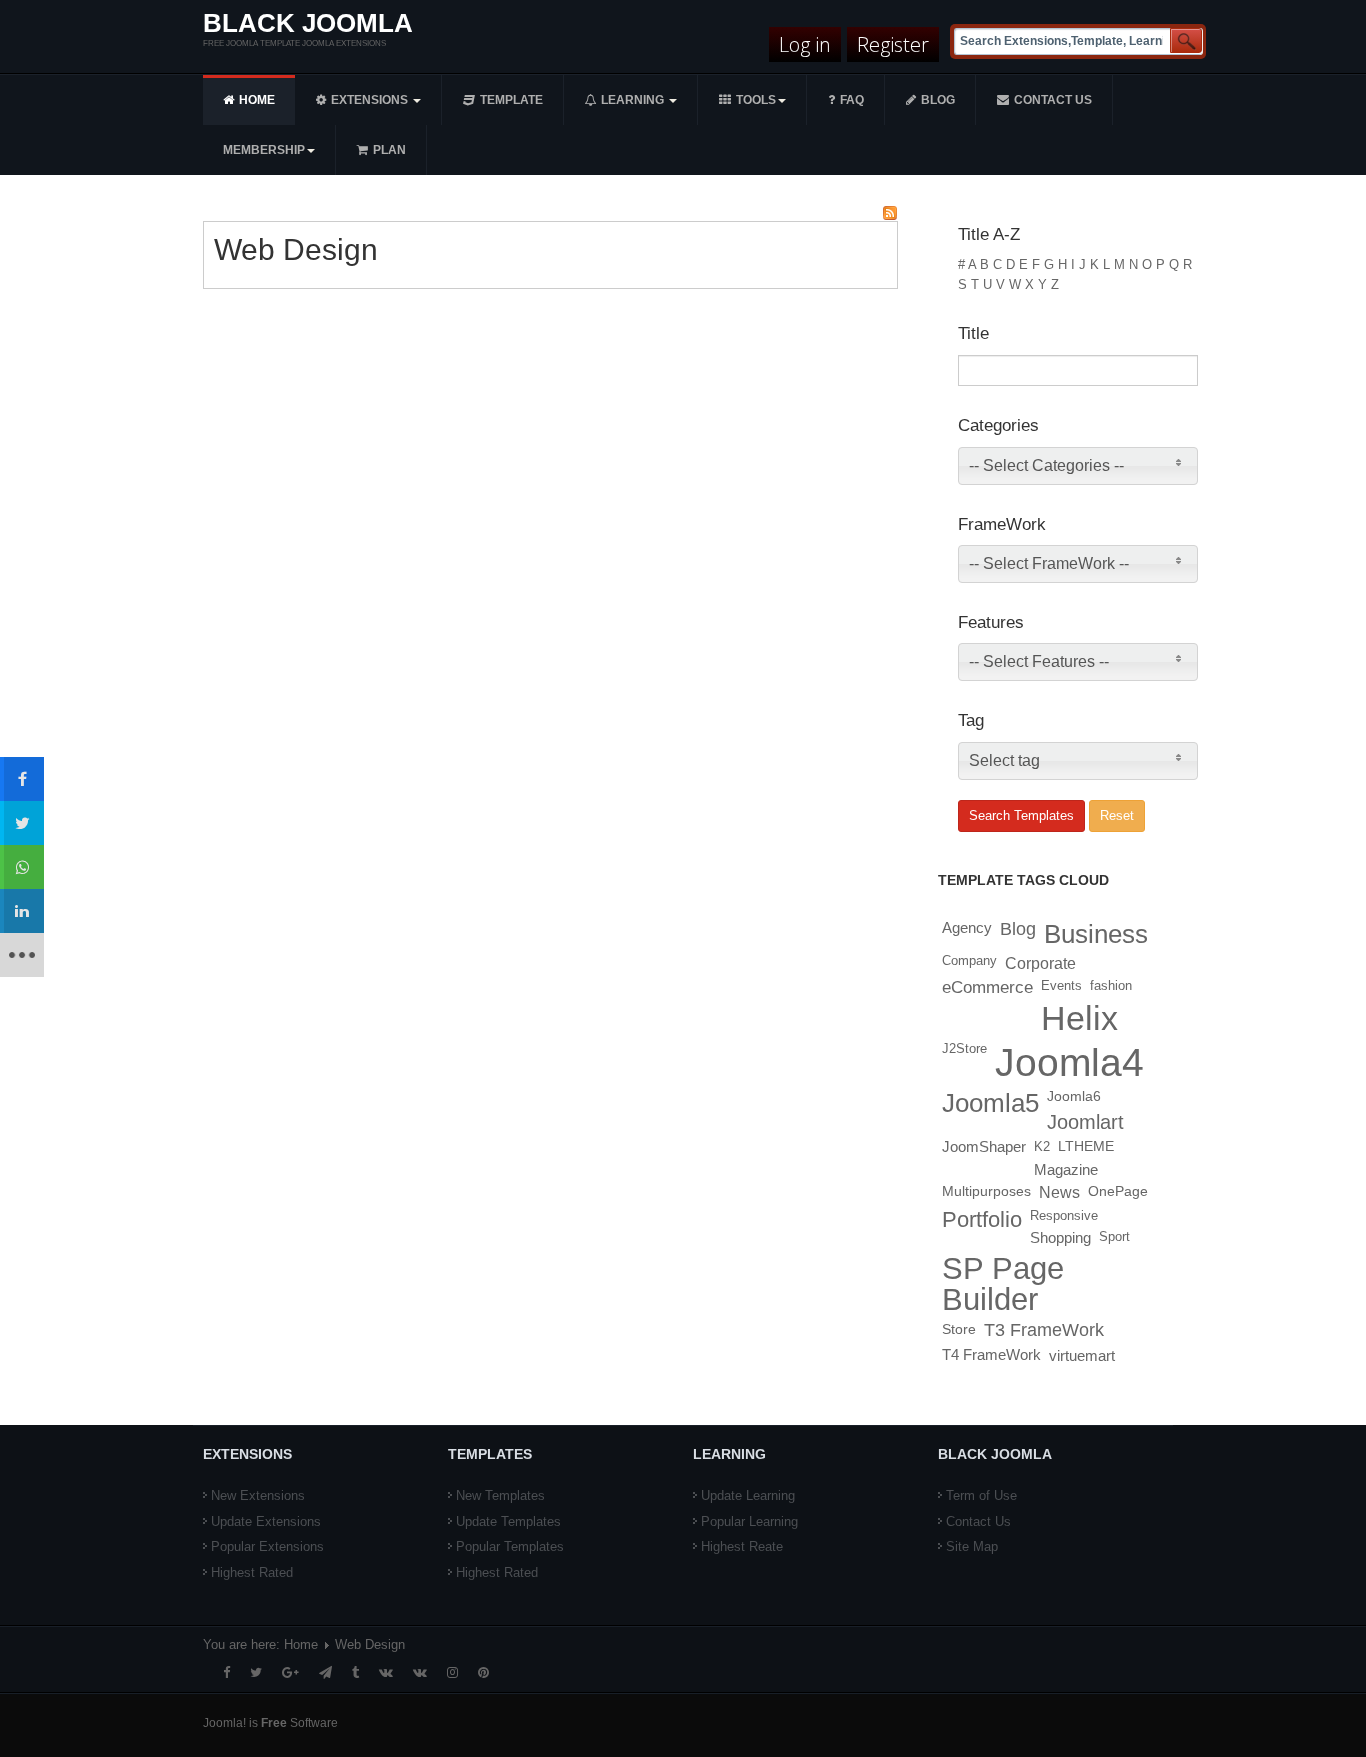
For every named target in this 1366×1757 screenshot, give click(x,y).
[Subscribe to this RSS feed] (890, 213)
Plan (389, 150)
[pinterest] (483, 1672)
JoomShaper (984, 1147)
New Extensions (258, 1495)
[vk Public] (420, 1672)
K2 (1042, 1146)
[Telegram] (325, 1672)
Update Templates (508, 1521)
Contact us (1053, 100)
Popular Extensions (267, 1546)
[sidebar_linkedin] (22, 911)
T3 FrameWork (1044, 1330)
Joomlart (1085, 1122)
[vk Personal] (386, 1672)
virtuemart (1082, 1355)
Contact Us (978, 1521)
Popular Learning (749, 1521)
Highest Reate (742, 1546)
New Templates (500, 1495)
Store (959, 1329)
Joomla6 (1074, 1096)
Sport (1114, 1236)
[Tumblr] (355, 1672)
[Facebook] (226, 1672)
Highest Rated (252, 1572)
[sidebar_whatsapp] (22, 867)
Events (1061, 985)
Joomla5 (990, 1103)
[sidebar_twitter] (22, 823)
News (1059, 1192)
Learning (634, 100)
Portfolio (982, 1219)
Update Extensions (266, 1521)
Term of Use (981, 1495)
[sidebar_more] (22, 955)
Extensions (371, 100)
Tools (756, 100)
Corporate (1040, 963)
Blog (938, 100)
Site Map (972, 1546)
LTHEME (1086, 1146)
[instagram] (452, 1672)
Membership (264, 150)
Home (257, 100)
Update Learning (748, 1495)
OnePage (1118, 1191)
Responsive (1064, 1215)
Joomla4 (1069, 1062)
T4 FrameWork (991, 1355)
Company (969, 960)
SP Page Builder (1003, 1283)
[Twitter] (256, 1672)
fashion (1111, 985)
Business (1096, 934)
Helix (1079, 1018)
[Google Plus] (290, 1672)
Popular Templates (510, 1546)
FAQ (852, 100)
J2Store (964, 1048)
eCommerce (987, 987)
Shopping (1060, 1237)
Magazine (1066, 1169)
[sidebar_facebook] (22, 779)
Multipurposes (986, 1191)
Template (511, 100)
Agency (967, 927)
